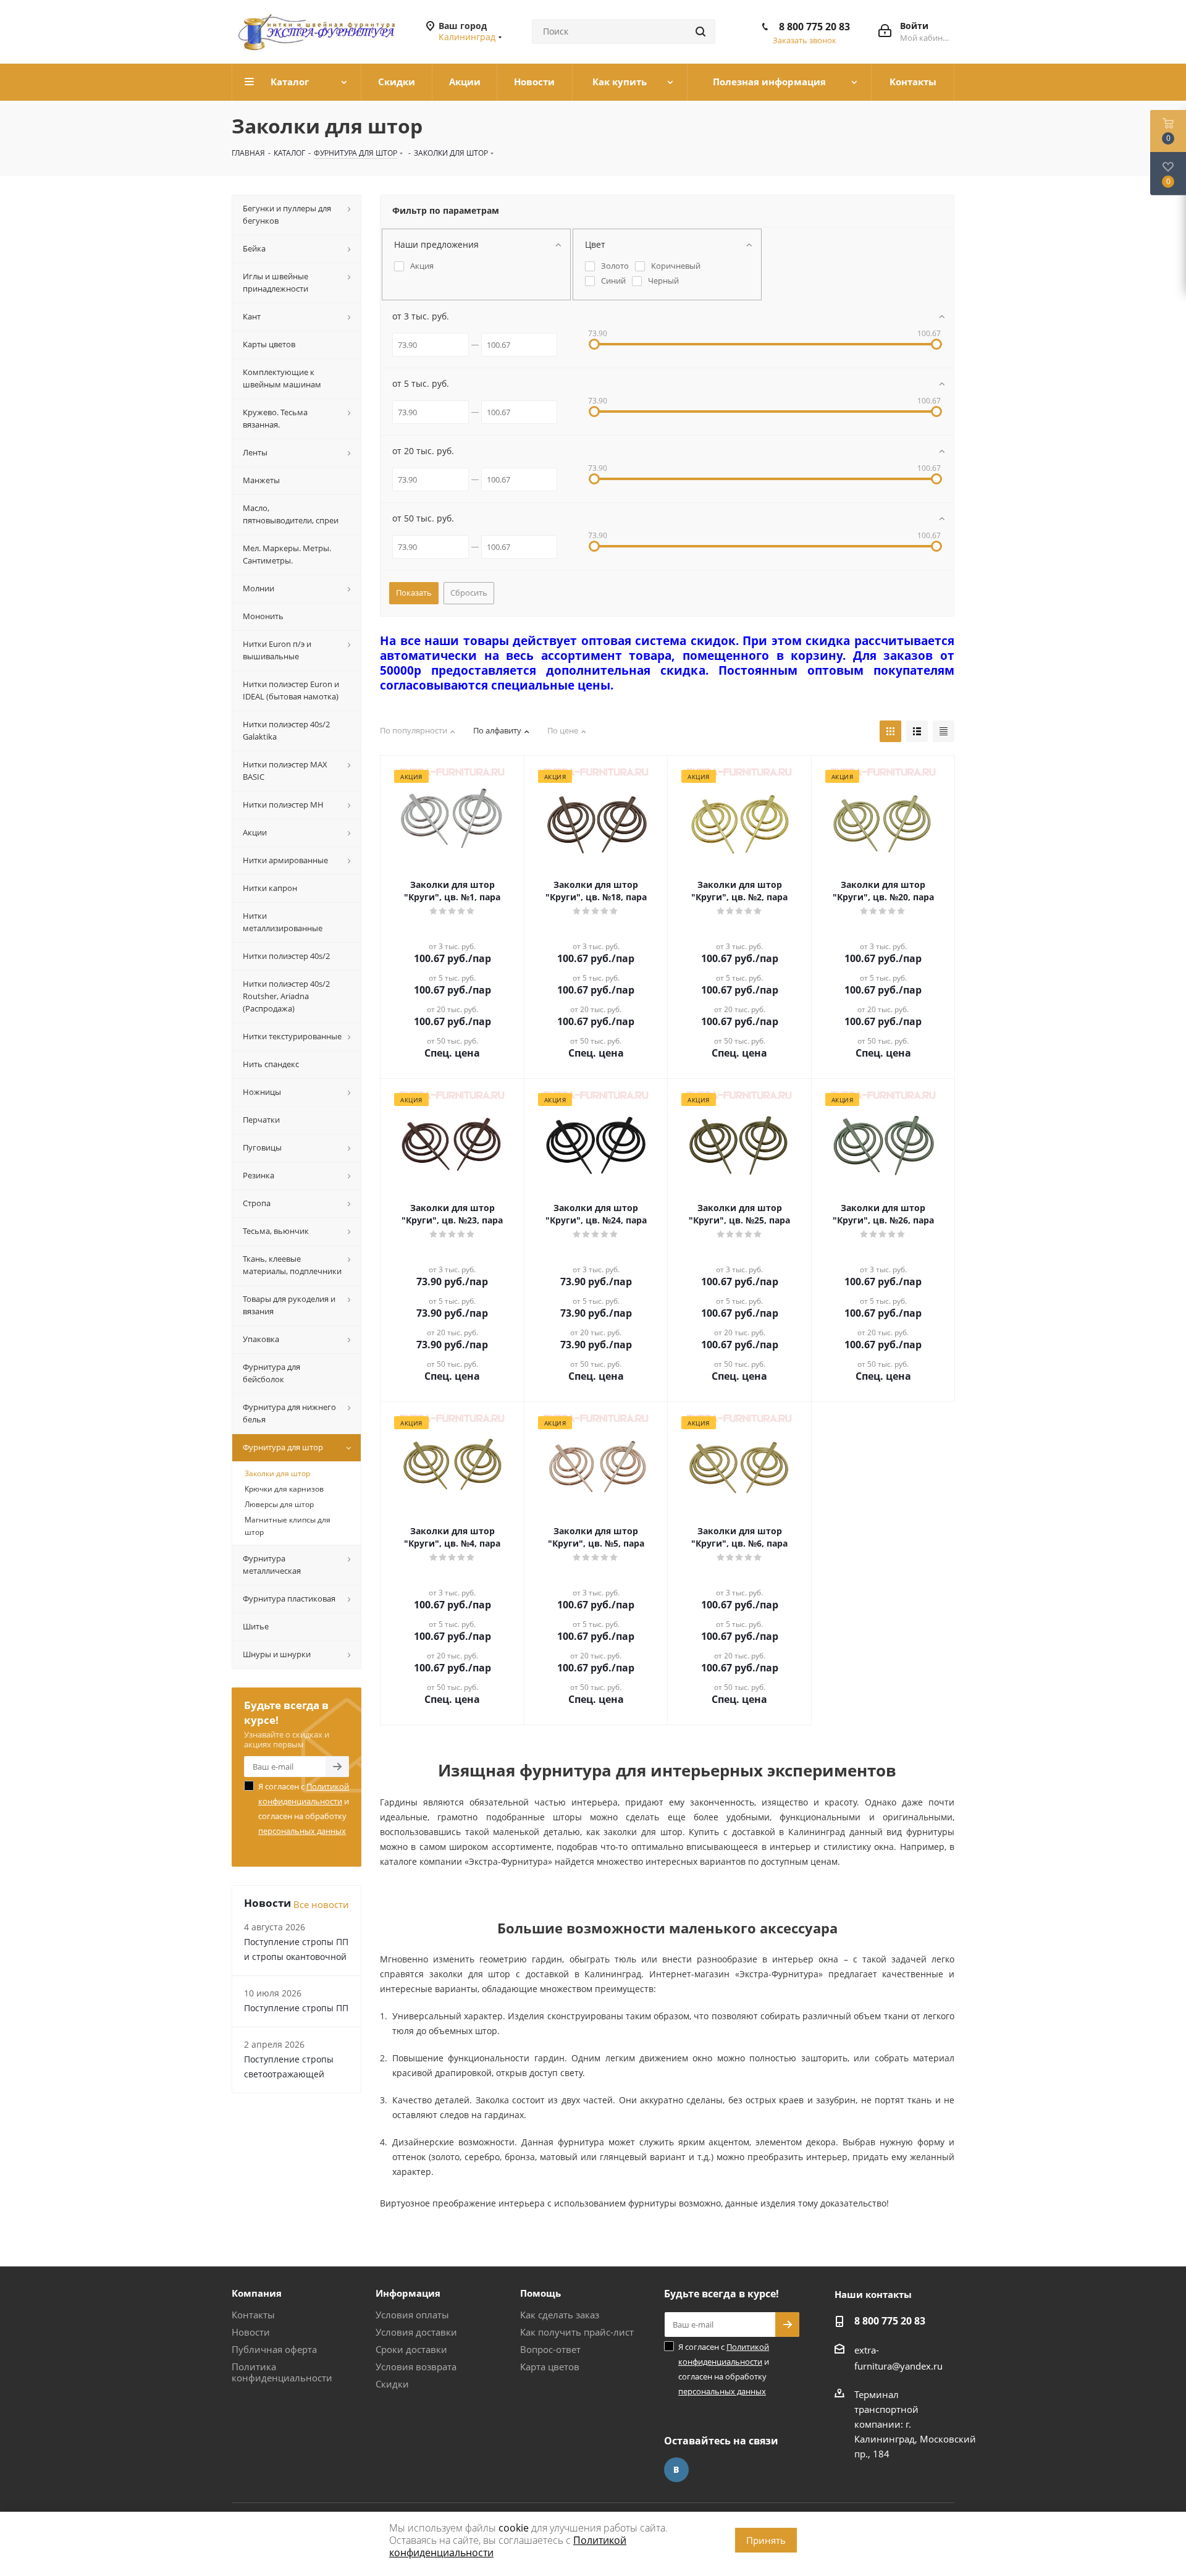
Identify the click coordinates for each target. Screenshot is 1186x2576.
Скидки (392, 2384)
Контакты (253, 2315)
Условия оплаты (412, 2315)
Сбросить (469, 593)
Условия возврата (416, 2367)
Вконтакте (676, 2470)
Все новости (321, 1904)
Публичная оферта (274, 2349)
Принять (766, 2540)
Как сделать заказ (560, 2315)
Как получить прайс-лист (577, 2332)
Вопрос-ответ (550, 2349)
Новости (251, 2332)
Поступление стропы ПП (296, 2008)
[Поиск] (700, 32)
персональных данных (302, 1831)
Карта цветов (550, 2367)
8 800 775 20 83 (814, 27)
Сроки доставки (411, 2349)
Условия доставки (416, 2332)
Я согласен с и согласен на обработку (304, 1809)
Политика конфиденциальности (282, 2372)
